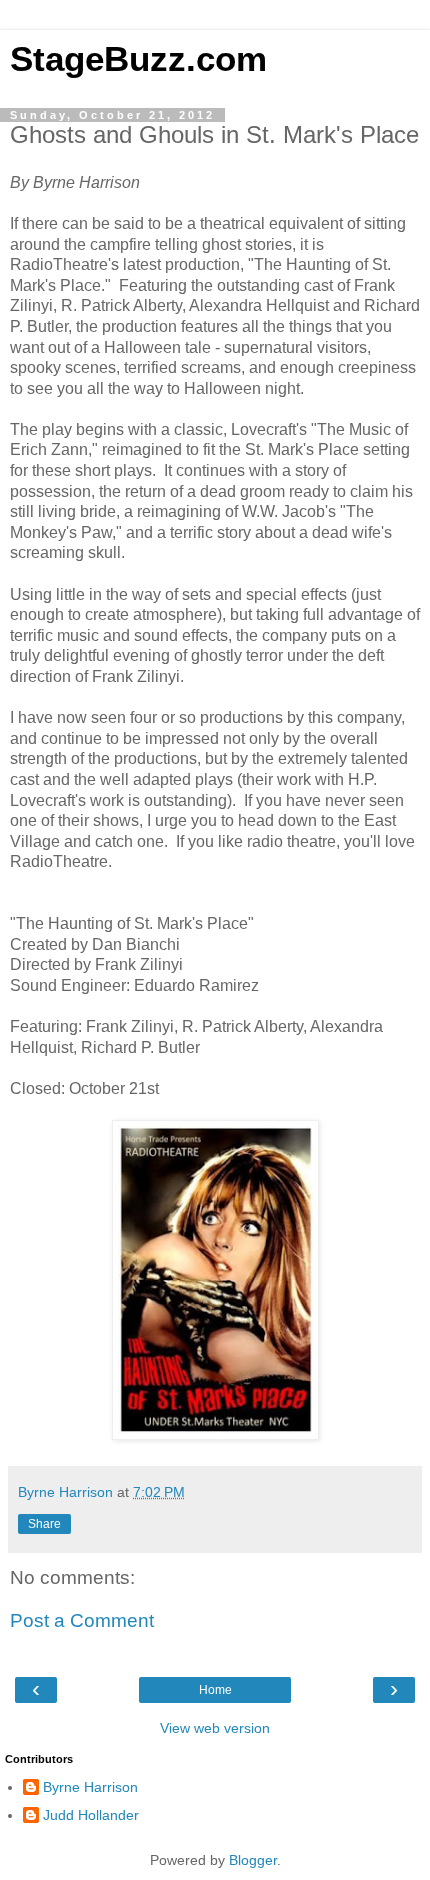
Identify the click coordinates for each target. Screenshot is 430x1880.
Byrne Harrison (90, 1787)
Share (44, 1524)
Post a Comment (82, 1620)
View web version (215, 1728)
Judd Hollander (91, 1815)
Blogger (253, 1860)
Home (215, 1690)
